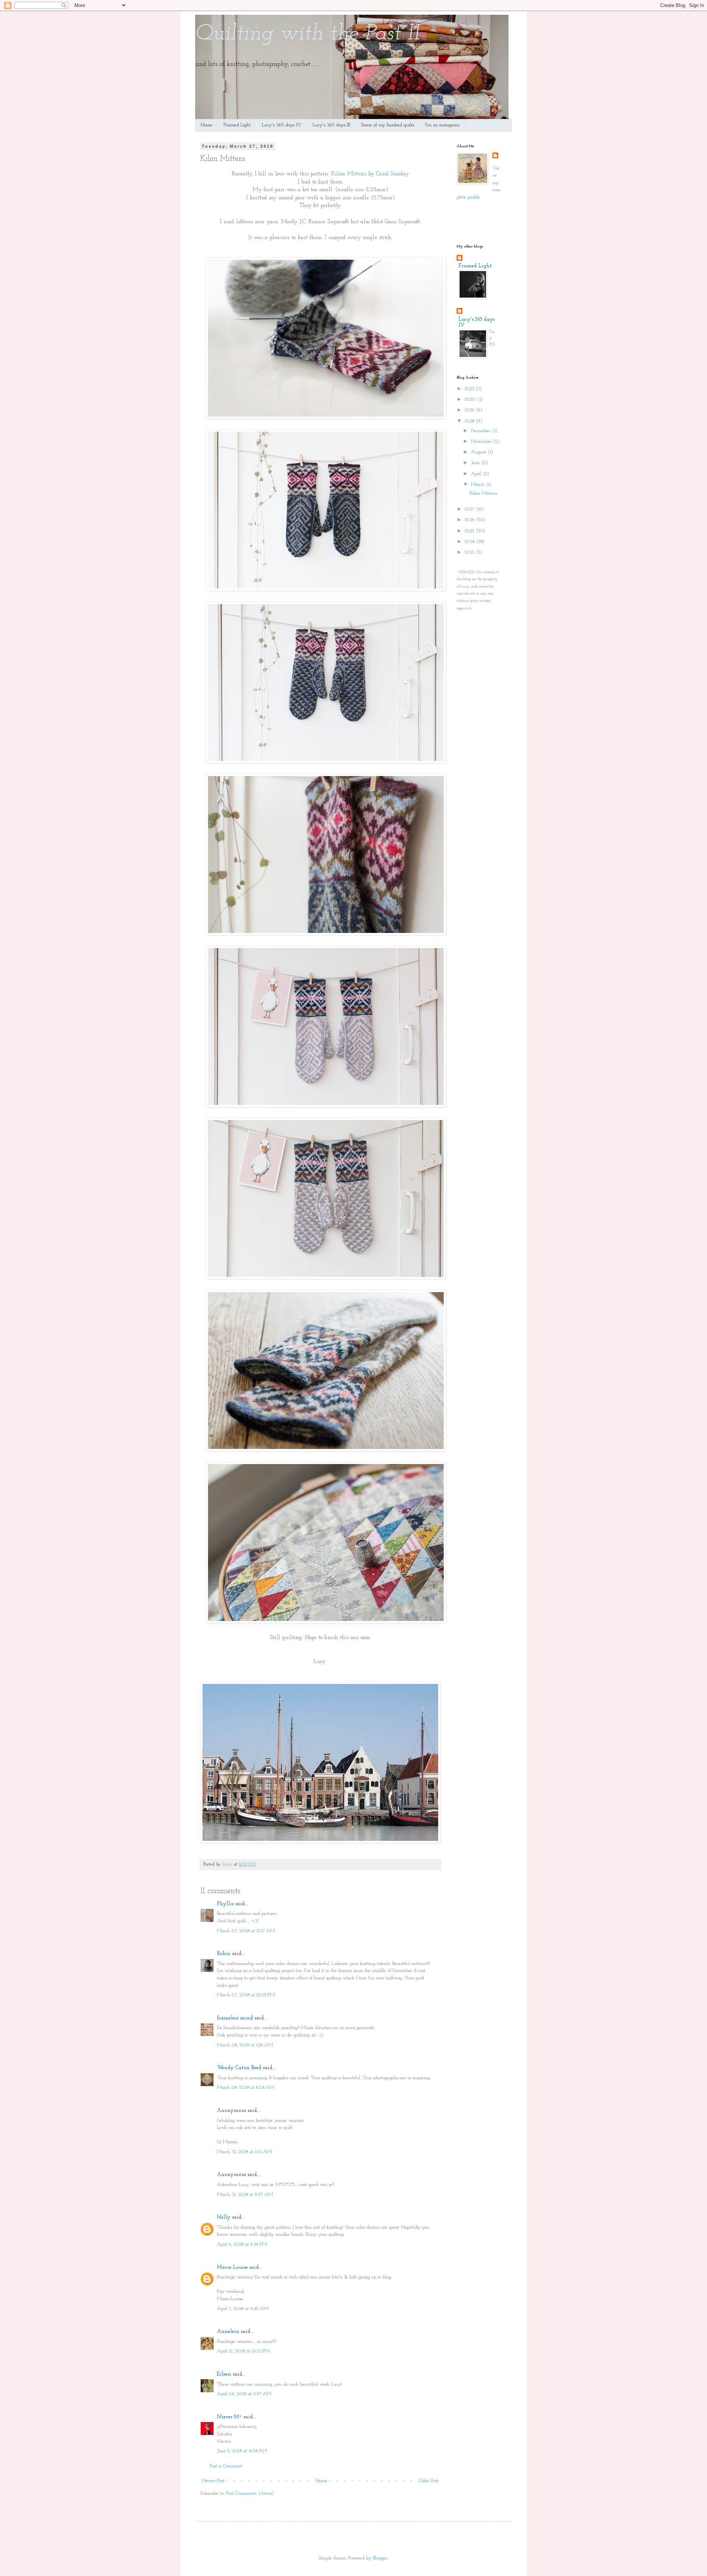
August (479, 452)
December (481, 431)
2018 (470, 421)
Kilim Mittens (483, 493)
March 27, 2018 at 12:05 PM (246, 1995)
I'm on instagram (442, 125)
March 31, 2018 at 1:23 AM (244, 2152)
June (476, 463)
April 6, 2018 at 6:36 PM (242, 2244)
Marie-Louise (232, 2268)
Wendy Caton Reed (239, 2068)
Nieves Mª (229, 2417)
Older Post (428, 2481)
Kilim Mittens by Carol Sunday (370, 174)
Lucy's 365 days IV (282, 125)
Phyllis (225, 1904)
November (482, 441)
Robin (224, 1954)
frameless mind (235, 2018)
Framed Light (237, 125)
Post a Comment (226, 2466)
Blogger (380, 2558)
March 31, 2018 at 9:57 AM (245, 2195)
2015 (470, 531)
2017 (470, 509)
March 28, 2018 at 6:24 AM (246, 2087)
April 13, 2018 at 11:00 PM (243, 2351)
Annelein (228, 2332)
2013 (470, 552)
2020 (471, 399)
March (478, 485)
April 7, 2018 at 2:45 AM (243, 2309)
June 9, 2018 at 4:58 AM (242, 2451)
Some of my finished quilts (388, 125)
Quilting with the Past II (307, 34)
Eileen (224, 2374)
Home (207, 125)
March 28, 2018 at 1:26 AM (245, 2045)
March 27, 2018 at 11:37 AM (246, 1931)
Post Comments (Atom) (250, 2493)
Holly (224, 2217)
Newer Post (213, 2481)
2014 (470, 542)
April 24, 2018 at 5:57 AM (244, 2394)
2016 (470, 520)
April (477, 474)
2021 (470, 389)
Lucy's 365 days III (331, 125)
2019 (470, 410)
